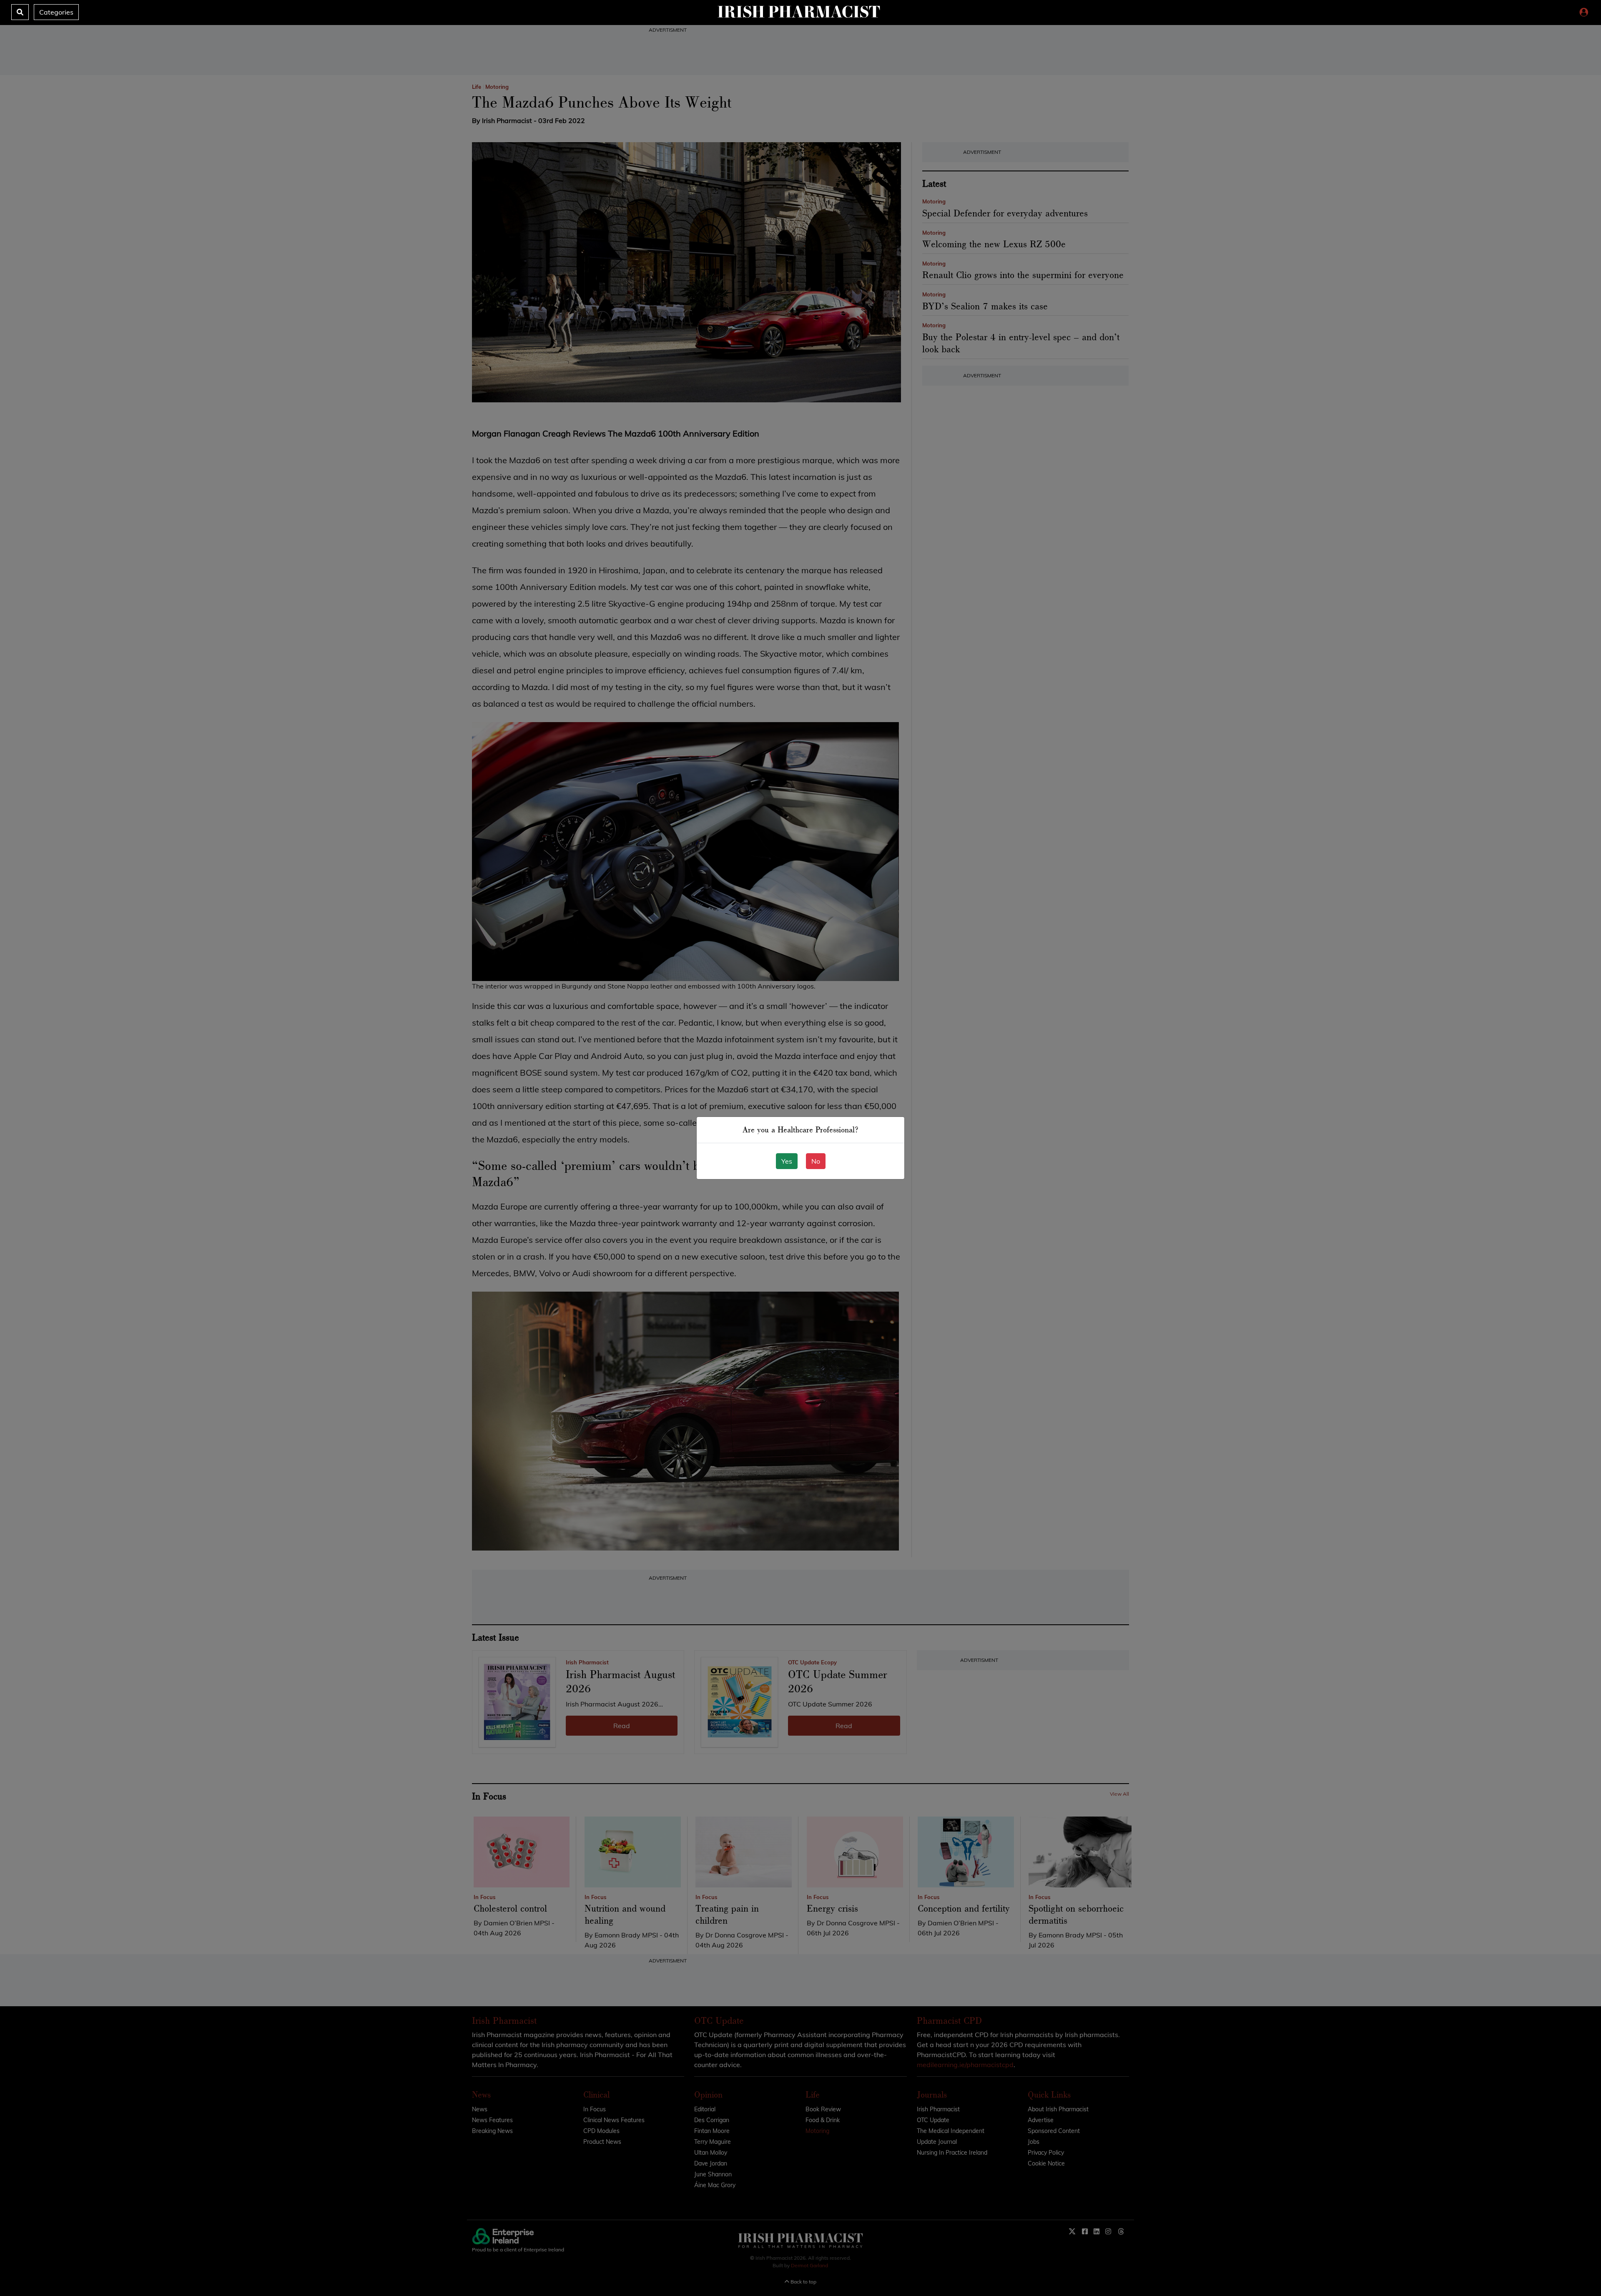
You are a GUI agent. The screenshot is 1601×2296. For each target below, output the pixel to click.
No (816, 1161)
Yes (787, 1161)
